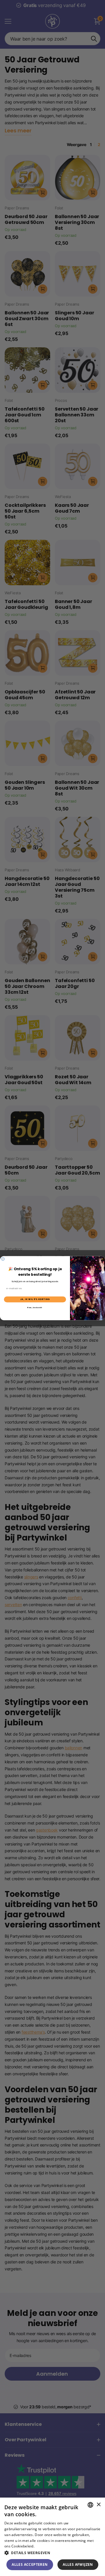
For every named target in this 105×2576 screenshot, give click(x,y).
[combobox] (90, 2505)
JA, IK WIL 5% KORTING (35, 1299)
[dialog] (52, 2537)
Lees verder (45, 2546)
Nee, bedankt (35, 1308)
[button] (52, 2553)
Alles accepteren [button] (30, 2564)
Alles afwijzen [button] (78, 2564)
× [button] (98, 2505)
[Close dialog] (3, 1259)
